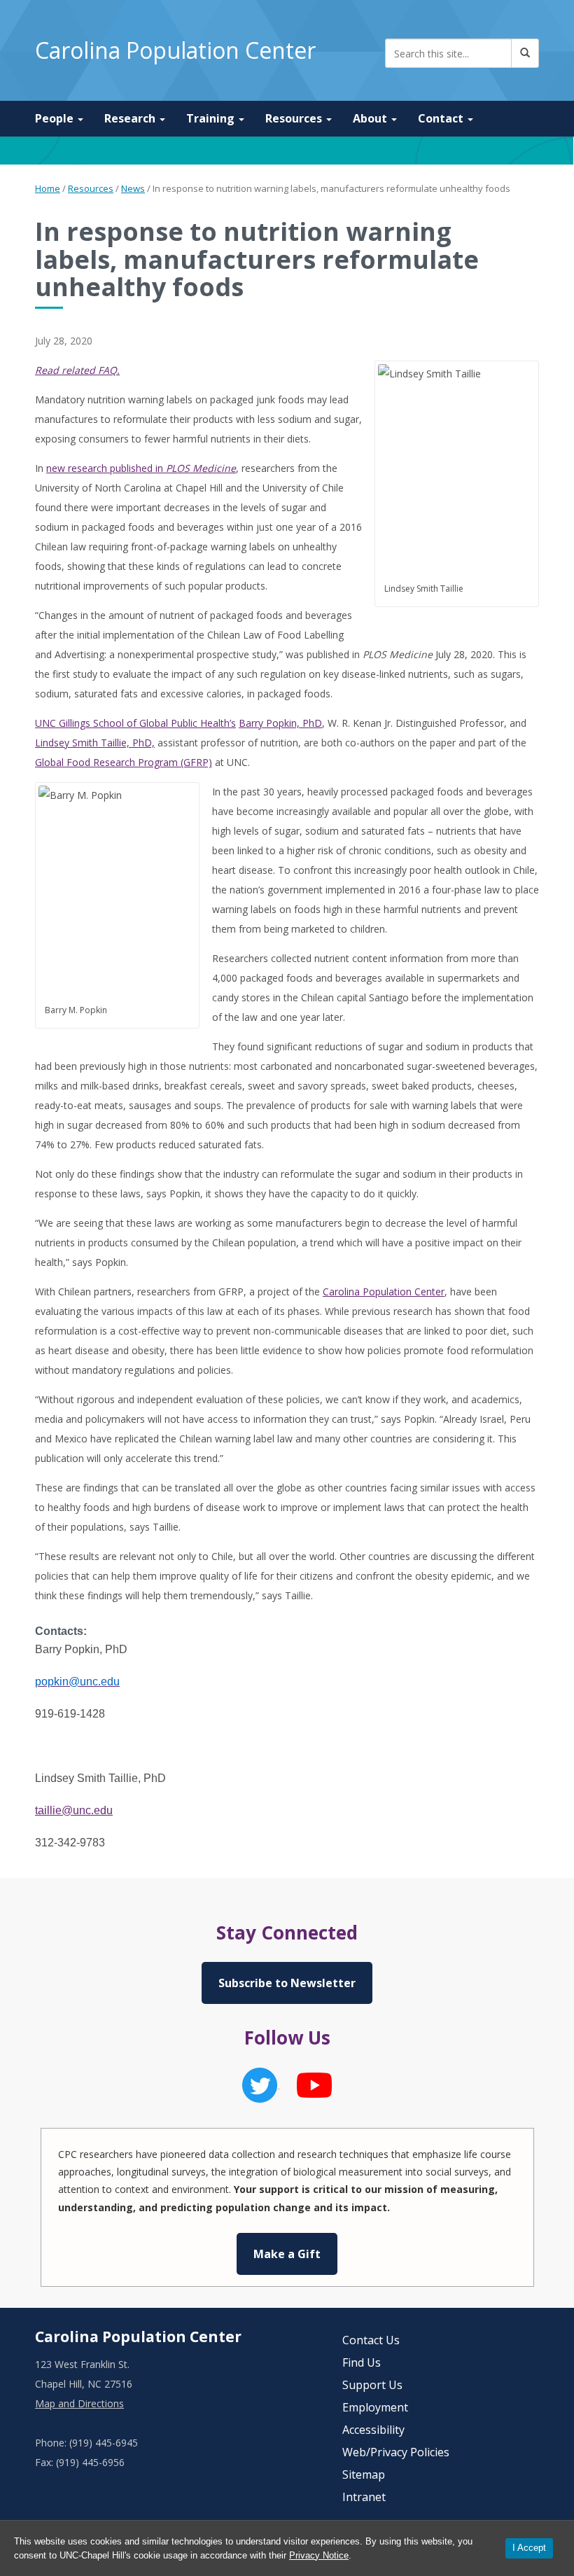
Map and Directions (79, 2403)
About (371, 118)
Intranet (364, 2497)
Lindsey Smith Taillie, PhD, (95, 743)
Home (48, 188)
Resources (295, 118)
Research (131, 118)
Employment (375, 2407)
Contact (442, 118)
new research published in (141, 468)
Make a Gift (287, 2254)
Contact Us (371, 2340)
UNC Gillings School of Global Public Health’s (135, 723)
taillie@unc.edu (74, 1810)
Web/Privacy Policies (396, 2452)
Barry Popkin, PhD (280, 723)
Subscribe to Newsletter (287, 1983)
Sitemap (364, 2474)
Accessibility (373, 2430)
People (56, 118)
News (133, 188)
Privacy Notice (319, 2555)
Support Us (372, 2385)
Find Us (362, 2362)
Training (212, 118)
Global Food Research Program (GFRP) (124, 762)
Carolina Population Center (175, 50)
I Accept (529, 2548)
